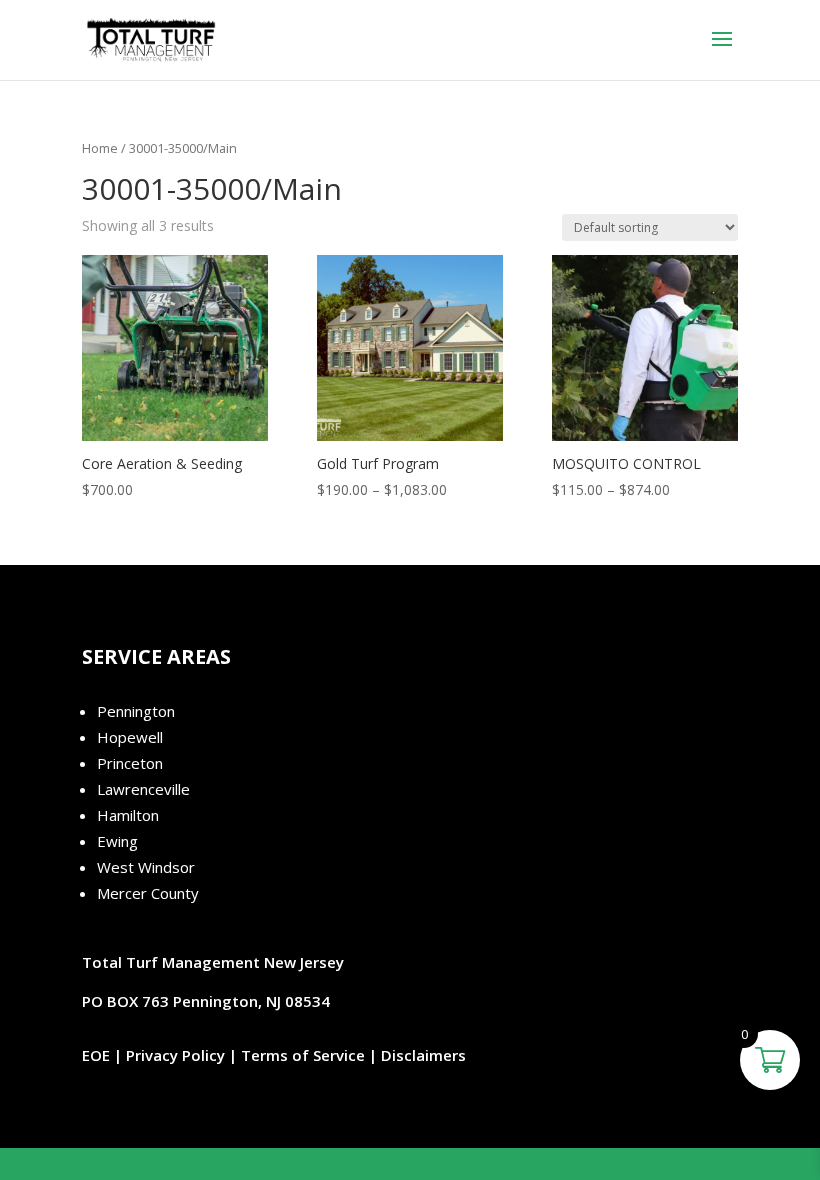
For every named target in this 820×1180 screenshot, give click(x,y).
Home (100, 148)
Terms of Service (303, 1055)
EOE (96, 1055)
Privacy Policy (175, 1055)
